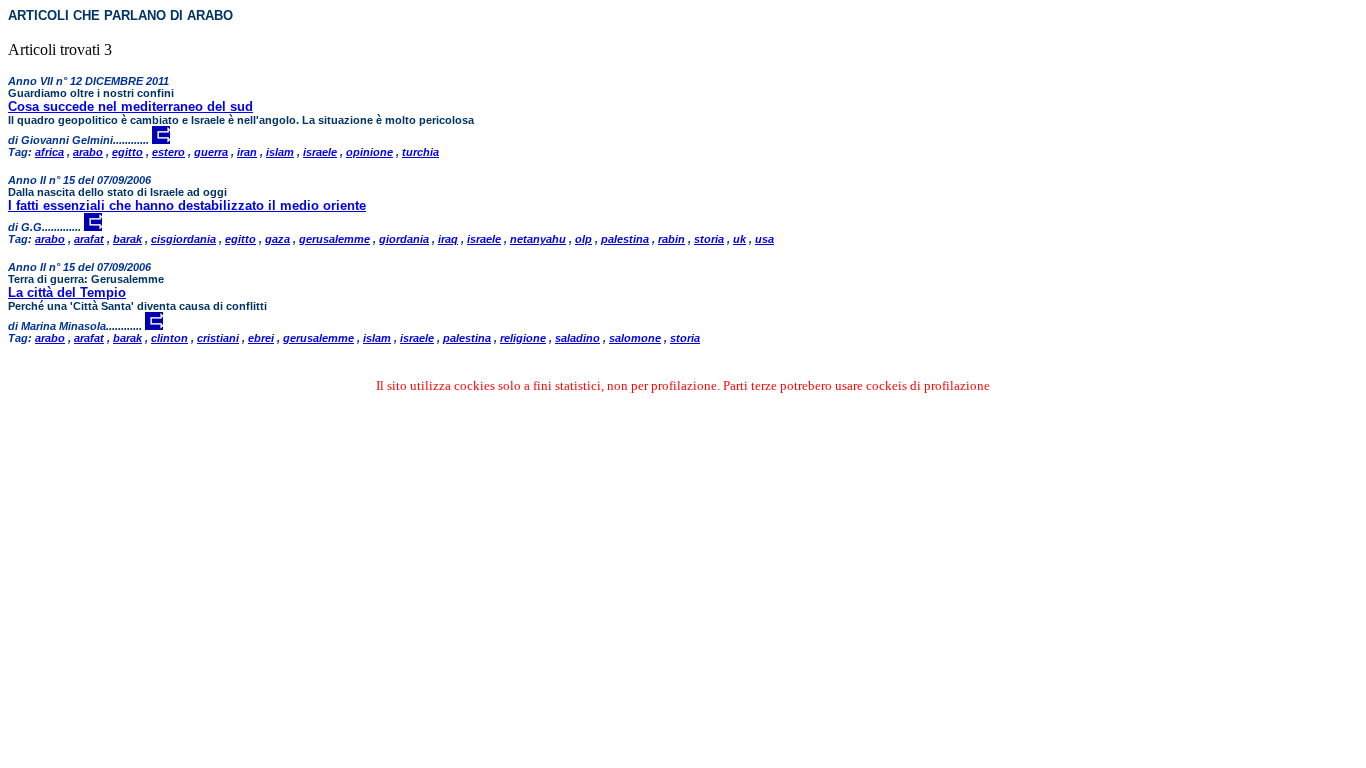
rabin (671, 239)
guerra (211, 152)
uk (739, 239)
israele (320, 152)
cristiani (218, 338)
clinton (169, 338)
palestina (625, 239)
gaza (277, 239)
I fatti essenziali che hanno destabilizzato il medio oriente (187, 205)
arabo (88, 152)
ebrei (261, 338)
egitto (127, 152)
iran (247, 152)
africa (49, 152)
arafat (89, 239)
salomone (635, 338)
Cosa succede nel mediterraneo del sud (130, 106)
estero (168, 152)
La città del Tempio (67, 292)
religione (523, 338)
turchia (420, 152)
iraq (448, 239)
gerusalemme (334, 239)
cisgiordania (183, 239)
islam (280, 152)
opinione (369, 152)
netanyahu (538, 239)
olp (583, 239)
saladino (577, 338)
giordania (404, 239)
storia (709, 239)
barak (127, 239)
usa (764, 239)
